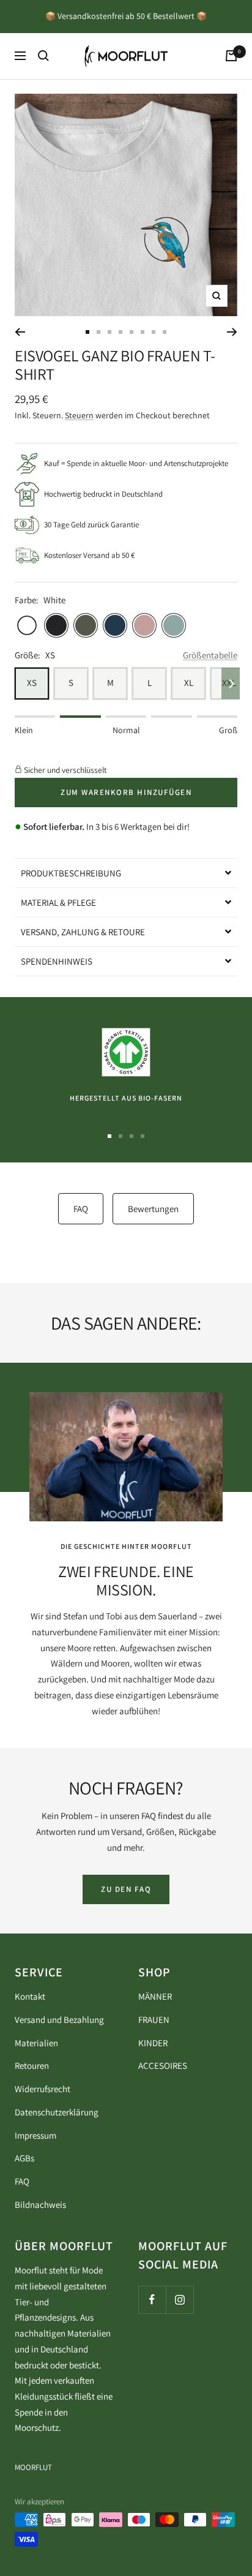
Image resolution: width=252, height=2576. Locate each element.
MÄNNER (155, 1996)
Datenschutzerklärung (57, 2112)
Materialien (36, 2043)
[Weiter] (232, 332)
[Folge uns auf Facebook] (152, 2299)
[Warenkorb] (231, 56)
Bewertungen (153, 1209)
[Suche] (43, 56)
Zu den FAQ (126, 1889)
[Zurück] (20, 332)
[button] (126, 873)
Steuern (79, 415)
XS (32, 683)
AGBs (24, 2158)
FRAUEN (154, 2020)
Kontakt (30, 1996)
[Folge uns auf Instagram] (180, 2299)
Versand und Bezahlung (59, 2020)
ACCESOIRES (163, 2066)
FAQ (81, 1209)
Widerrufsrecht (43, 2089)
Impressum (35, 2135)
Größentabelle (210, 655)
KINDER (153, 2043)
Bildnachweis (40, 2205)
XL (189, 683)
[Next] (231, 683)
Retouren (32, 2066)
